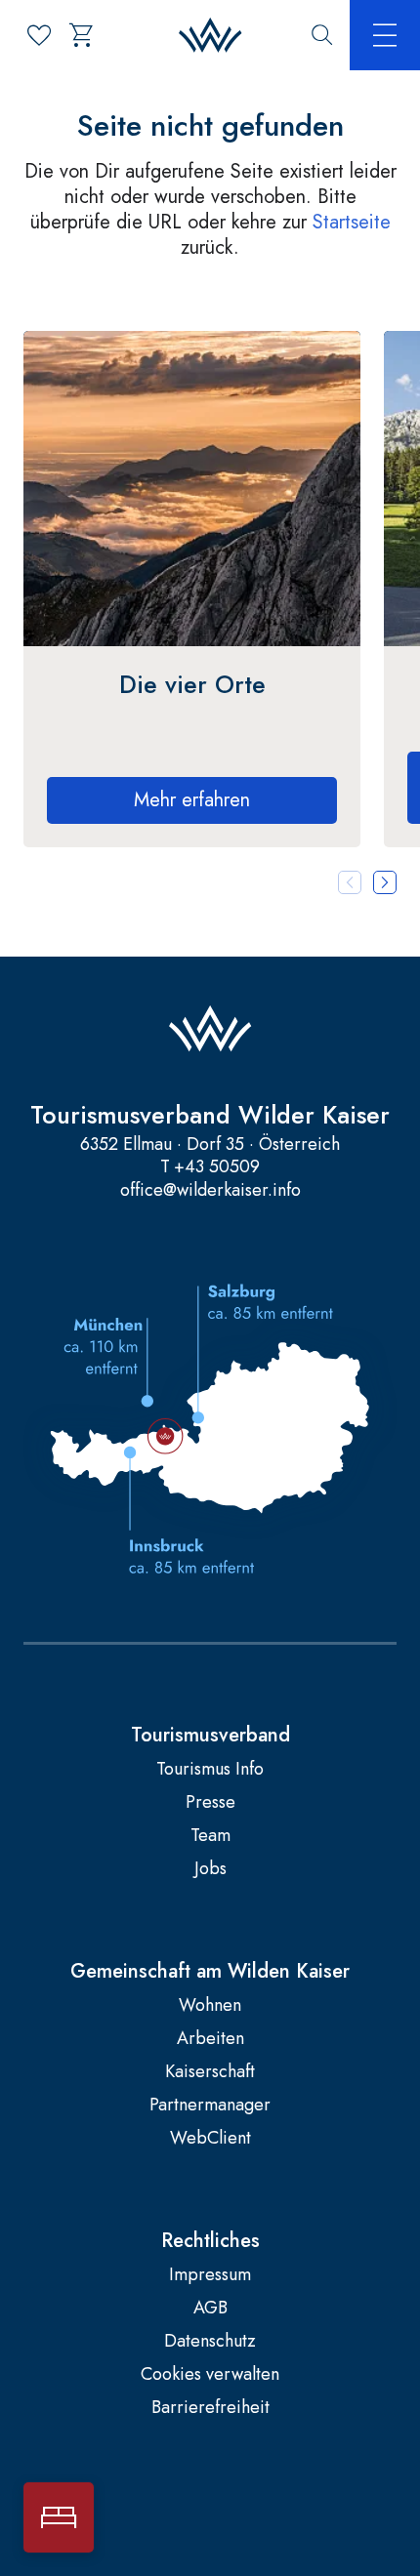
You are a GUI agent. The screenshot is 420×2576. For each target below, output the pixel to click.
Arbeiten (210, 2039)
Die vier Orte (192, 684)
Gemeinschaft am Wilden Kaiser (210, 1972)
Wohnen (210, 2005)
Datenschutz (210, 2341)
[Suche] (322, 35)
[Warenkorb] (82, 35)
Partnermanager (210, 2105)
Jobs (210, 1869)
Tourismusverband (210, 1736)
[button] (385, 882)
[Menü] (385, 35)
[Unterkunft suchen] (59, 2517)
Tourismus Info (210, 1769)
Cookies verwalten (210, 2374)
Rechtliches (210, 2241)
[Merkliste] (39, 35)
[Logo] (210, 36)
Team (210, 1836)
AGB (210, 2308)
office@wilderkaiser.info (210, 1190)
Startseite (352, 222)
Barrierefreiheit (210, 2408)
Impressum (210, 2275)
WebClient (210, 2138)
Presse (210, 1802)
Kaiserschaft (210, 2072)
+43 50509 (217, 1167)
